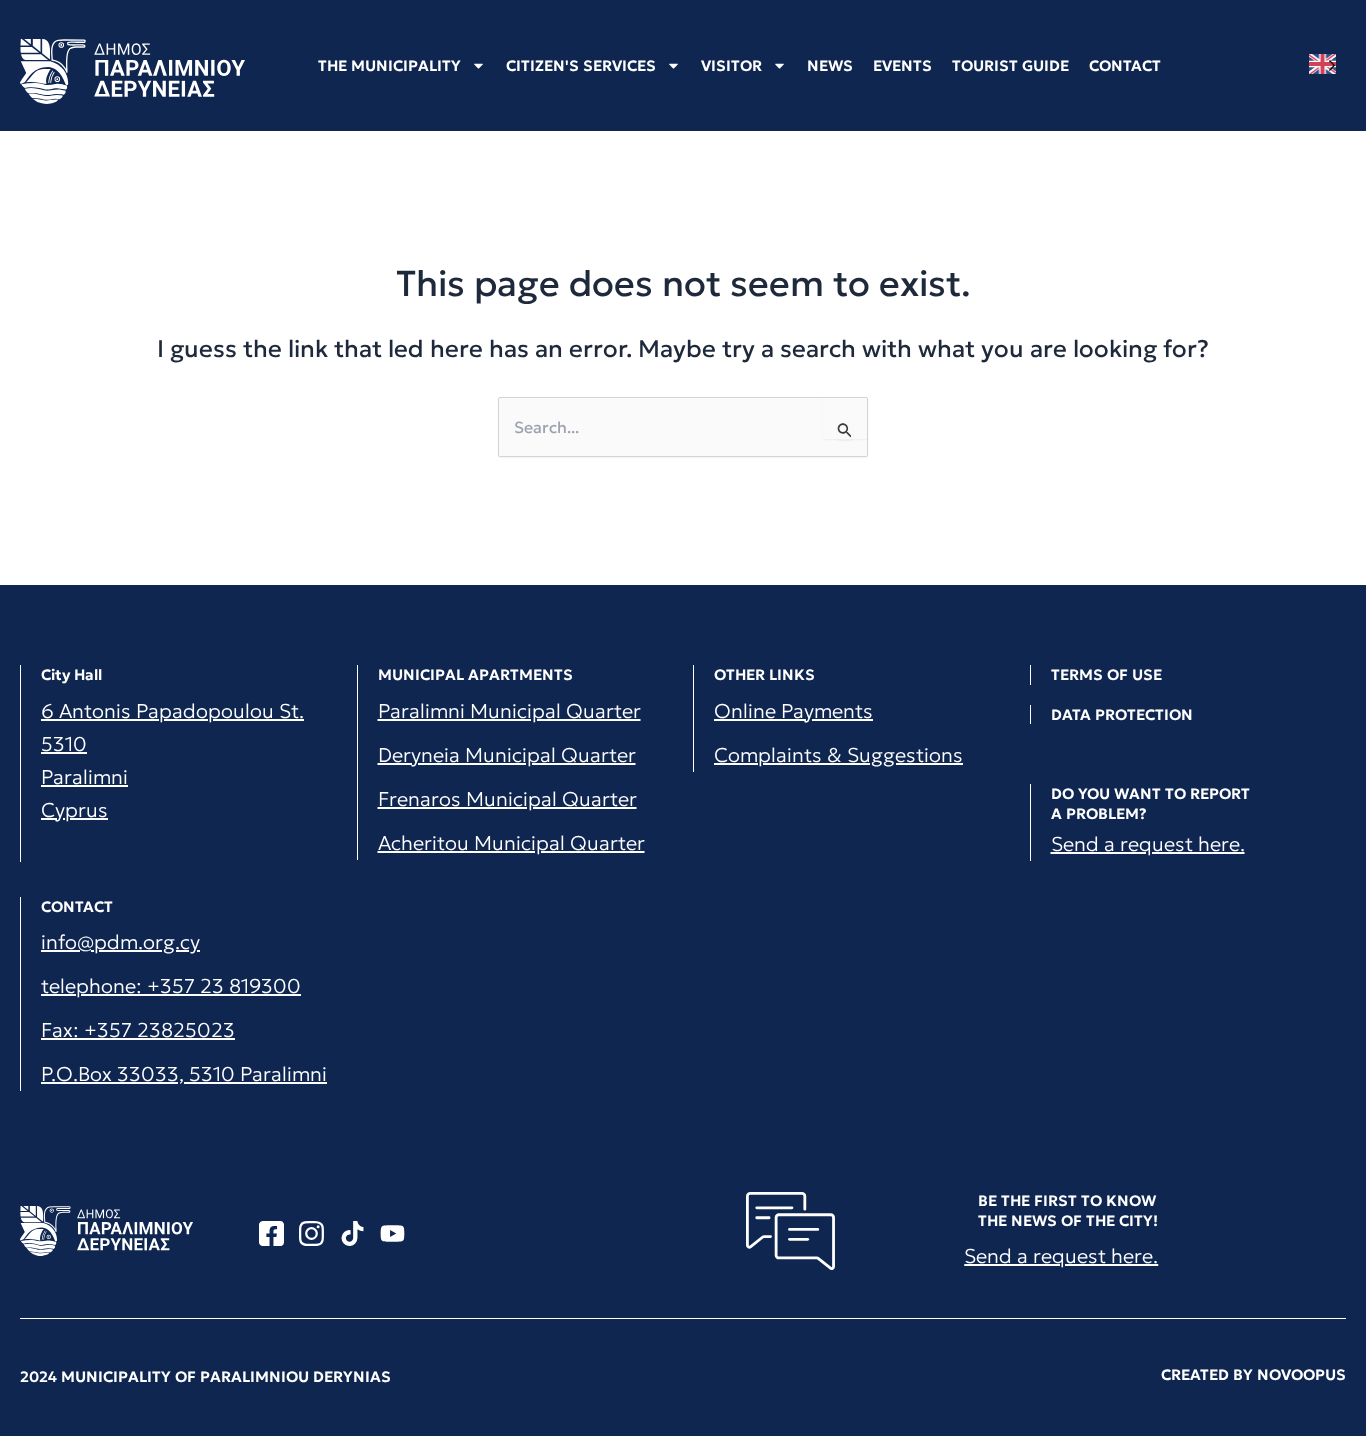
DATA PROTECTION (1122, 714)
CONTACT (1125, 65)
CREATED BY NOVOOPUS (1253, 1374)
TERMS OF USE (1106, 674)
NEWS (830, 65)
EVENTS (902, 65)
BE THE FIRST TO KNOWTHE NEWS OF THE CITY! (1068, 1210)
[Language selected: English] (1327, 64)
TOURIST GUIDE (1010, 65)
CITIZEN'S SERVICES (581, 65)
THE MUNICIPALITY (389, 65)
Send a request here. (1148, 844)
